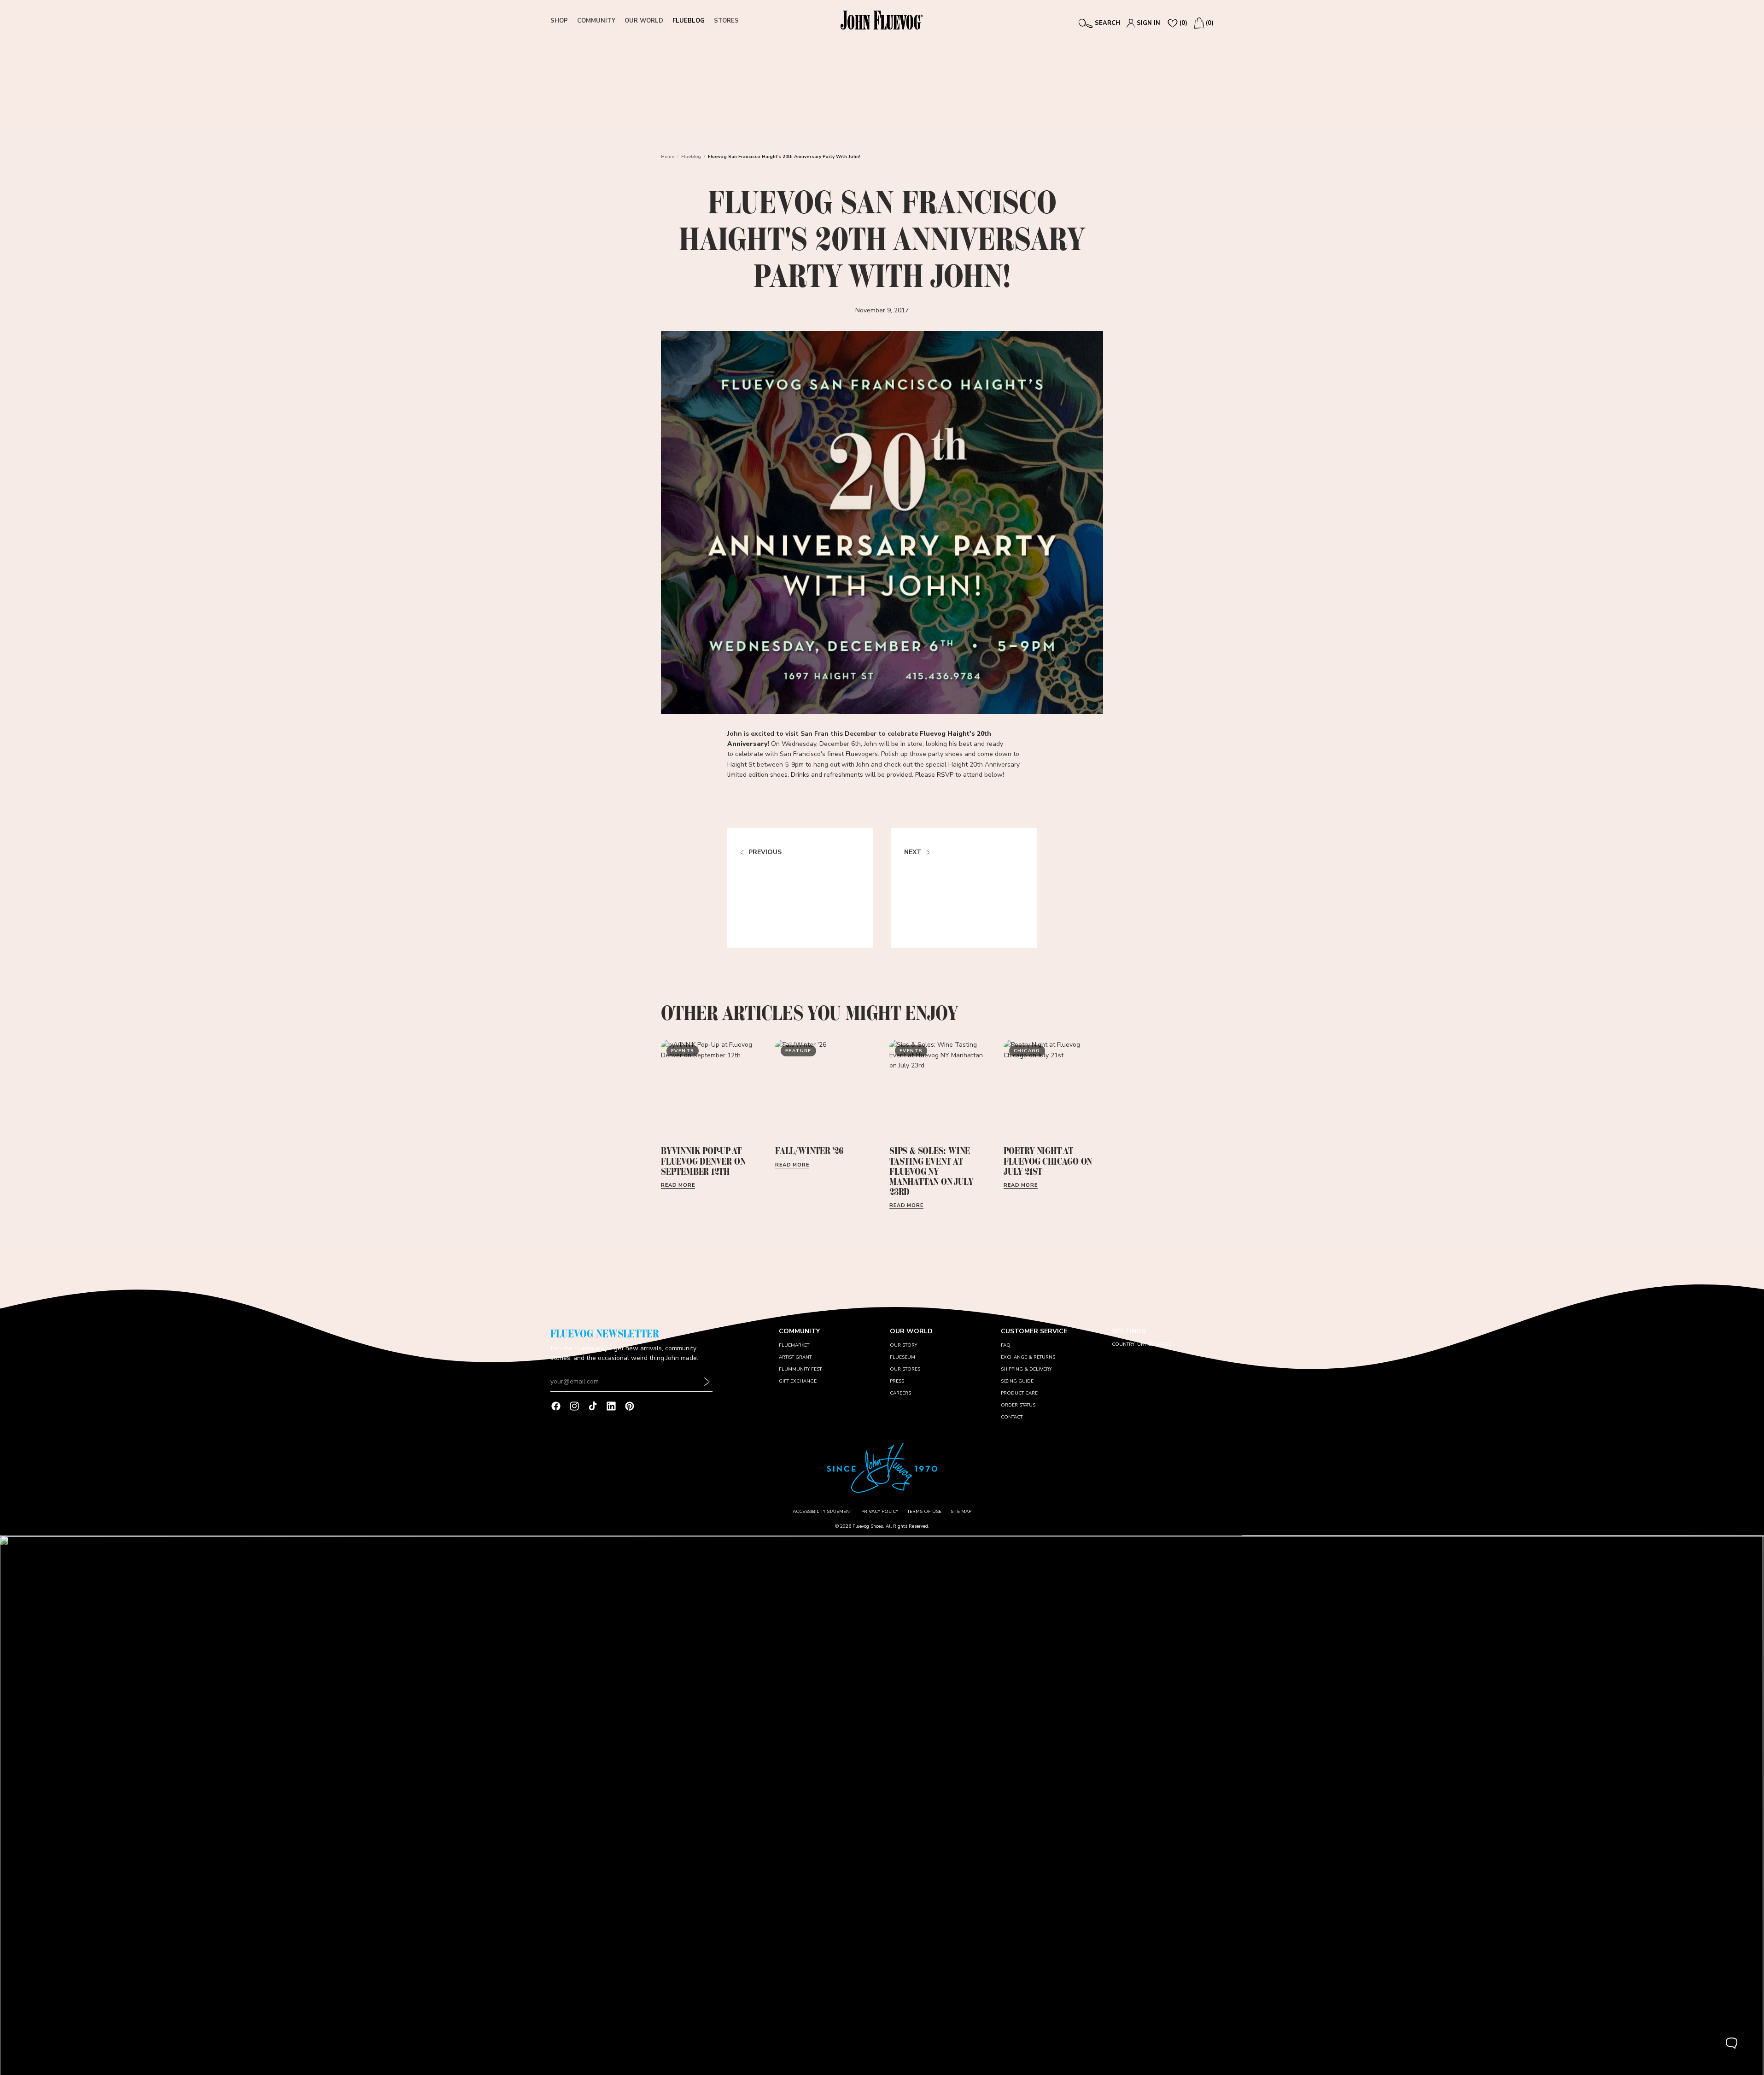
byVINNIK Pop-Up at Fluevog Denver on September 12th (703, 1161)
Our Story (903, 1345)
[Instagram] (574, 1406)
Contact (1012, 1417)
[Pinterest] (630, 1406)
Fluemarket (794, 1345)
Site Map (961, 1512)
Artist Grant (795, 1357)
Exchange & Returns (1028, 1357)
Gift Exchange (798, 1381)
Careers (900, 1393)
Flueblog (691, 157)
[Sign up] (707, 1382)
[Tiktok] (593, 1406)
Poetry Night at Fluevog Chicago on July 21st (1048, 1161)
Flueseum (902, 1357)
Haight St (741, 765)
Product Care (1019, 1393)
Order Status (1018, 1405)
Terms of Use (924, 1512)
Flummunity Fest (800, 1369)
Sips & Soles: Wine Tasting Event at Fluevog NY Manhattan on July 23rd (931, 1171)
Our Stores (905, 1369)
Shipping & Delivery (1026, 1369)
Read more (678, 1185)
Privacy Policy (880, 1512)
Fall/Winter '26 (809, 1151)
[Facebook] (556, 1406)
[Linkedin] (611, 1406)
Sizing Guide (1017, 1381)
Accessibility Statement (822, 1512)
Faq (1006, 1345)
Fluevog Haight (945, 734)
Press (897, 1381)
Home (668, 157)
